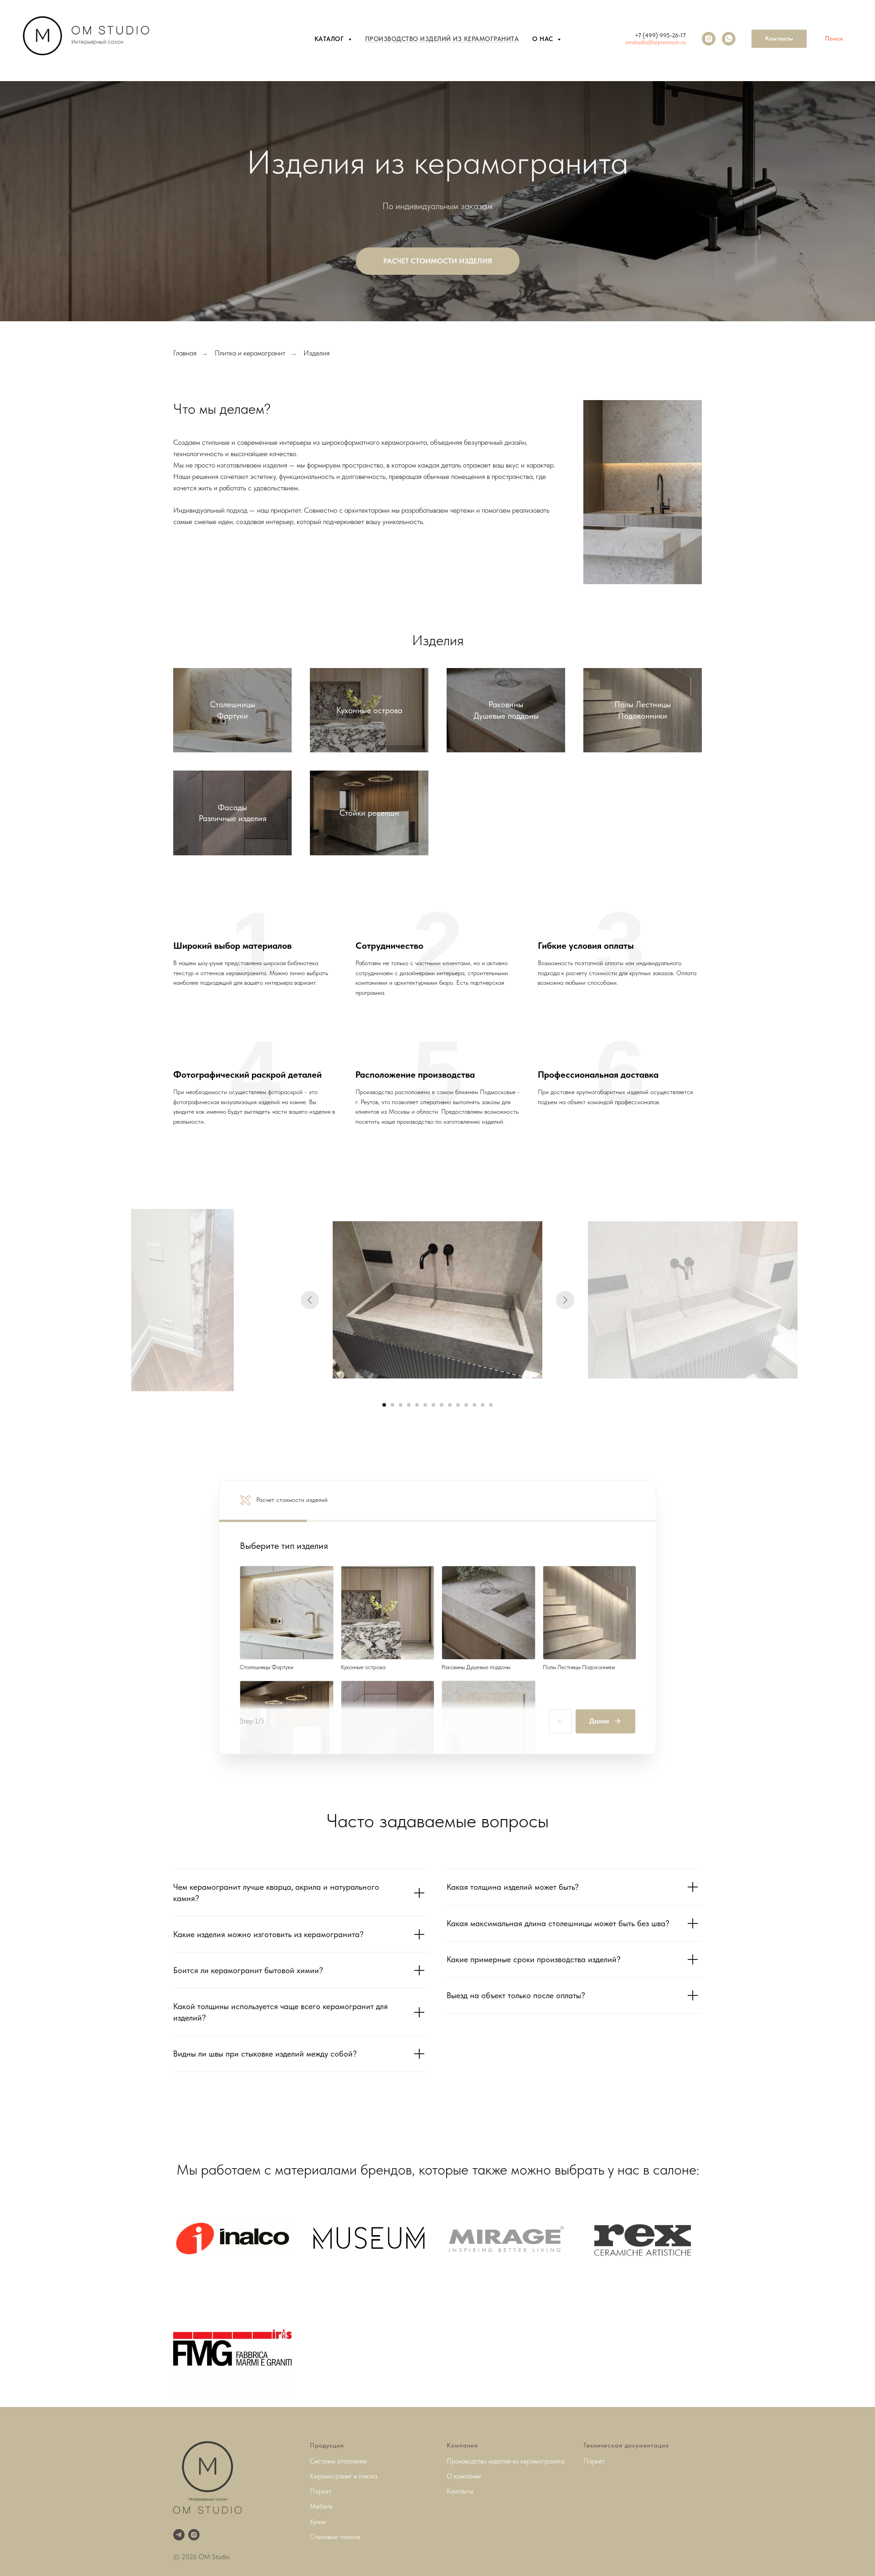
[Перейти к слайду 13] (483, 1405)
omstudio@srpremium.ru (656, 42)
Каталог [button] (330, 39)
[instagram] (709, 39)
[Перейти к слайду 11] (466, 1405)
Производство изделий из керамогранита (442, 39)
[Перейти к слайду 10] (458, 1405)
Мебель (321, 2506)
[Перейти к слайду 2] (392, 1405)
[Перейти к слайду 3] (401, 1405)
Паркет (321, 2491)
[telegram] (179, 2535)
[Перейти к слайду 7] (433, 1405)
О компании (464, 2476)
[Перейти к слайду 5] (417, 1405)
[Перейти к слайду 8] (442, 1405)
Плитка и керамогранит (250, 353)
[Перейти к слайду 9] (450, 1405)
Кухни (318, 2522)
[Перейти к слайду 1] (384, 1405)
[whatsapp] (729, 39)
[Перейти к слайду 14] (491, 1405)
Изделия (317, 353)
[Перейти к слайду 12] (474, 1405)
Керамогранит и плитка (344, 2476)
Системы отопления (338, 2461)
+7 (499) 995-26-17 (660, 35)
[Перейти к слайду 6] (425, 1405)
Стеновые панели (335, 2537)
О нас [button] (544, 39)
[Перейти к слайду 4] (409, 1405)
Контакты (460, 2491)
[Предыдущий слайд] (310, 1300)
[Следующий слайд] (565, 1300)
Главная (185, 353)
